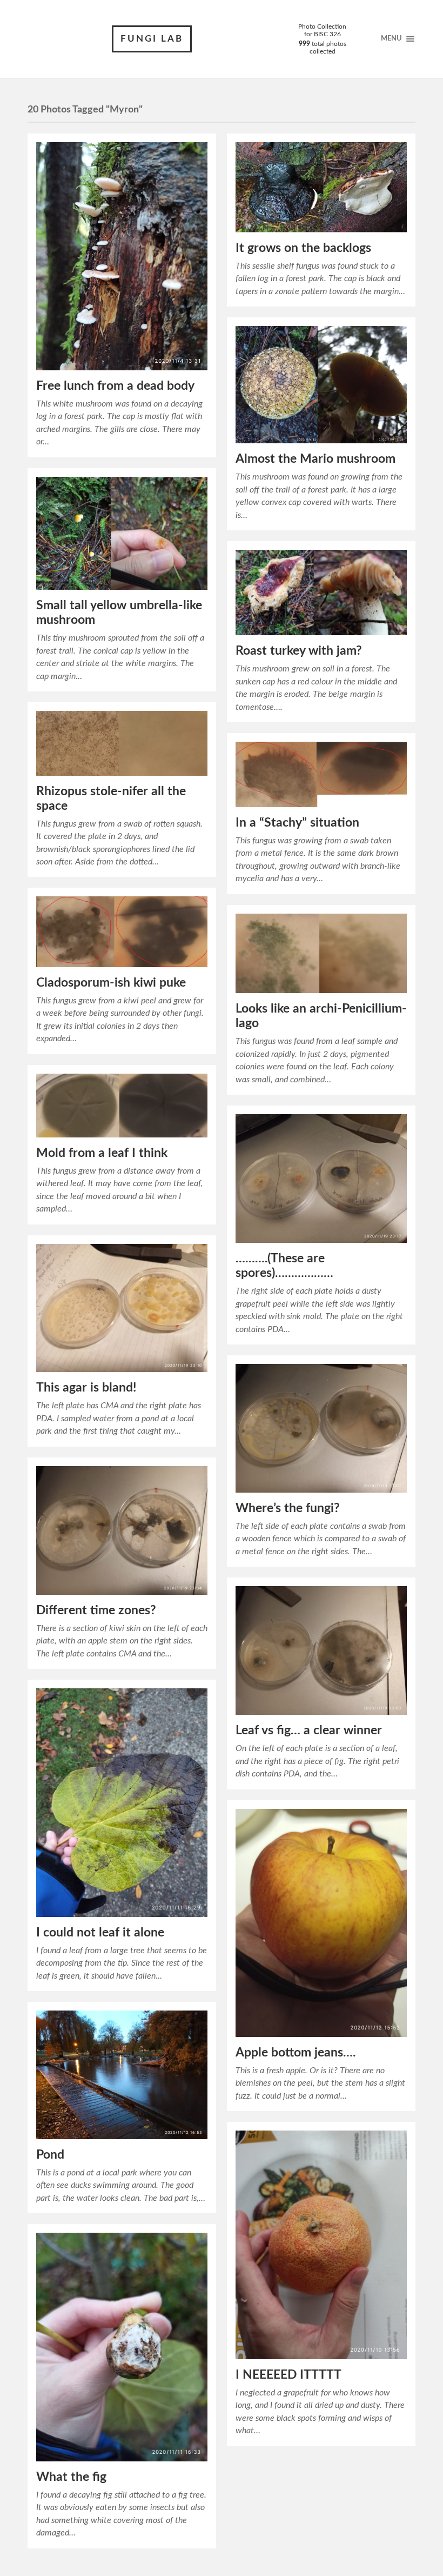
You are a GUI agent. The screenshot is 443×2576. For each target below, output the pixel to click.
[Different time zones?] (122, 1530)
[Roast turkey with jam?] (321, 593)
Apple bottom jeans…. (296, 2053)
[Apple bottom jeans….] (321, 1923)
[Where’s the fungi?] (321, 1428)
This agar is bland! (86, 1388)
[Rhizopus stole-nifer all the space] (122, 743)
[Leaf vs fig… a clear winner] (321, 1650)
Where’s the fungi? (288, 1508)
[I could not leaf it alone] (122, 1802)
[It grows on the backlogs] (321, 187)
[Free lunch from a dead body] (122, 256)
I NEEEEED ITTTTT (288, 2375)
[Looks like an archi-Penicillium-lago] (321, 954)
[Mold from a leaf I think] (122, 1106)
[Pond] (122, 2075)
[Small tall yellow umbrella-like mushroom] (122, 534)
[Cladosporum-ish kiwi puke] (122, 931)
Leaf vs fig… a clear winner (309, 1730)
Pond (50, 2155)
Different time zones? (96, 1610)
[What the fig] (122, 2347)
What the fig (71, 2477)
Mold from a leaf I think (102, 1153)
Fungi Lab (152, 39)
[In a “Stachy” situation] (321, 774)
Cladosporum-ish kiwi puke (111, 983)
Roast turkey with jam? (299, 651)
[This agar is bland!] (122, 1308)
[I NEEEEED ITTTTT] (321, 2245)
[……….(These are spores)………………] (321, 1179)
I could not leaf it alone (100, 1933)
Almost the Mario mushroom (316, 459)
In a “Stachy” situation (297, 823)
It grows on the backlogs (303, 248)
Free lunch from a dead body (115, 386)
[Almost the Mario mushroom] (321, 385)
